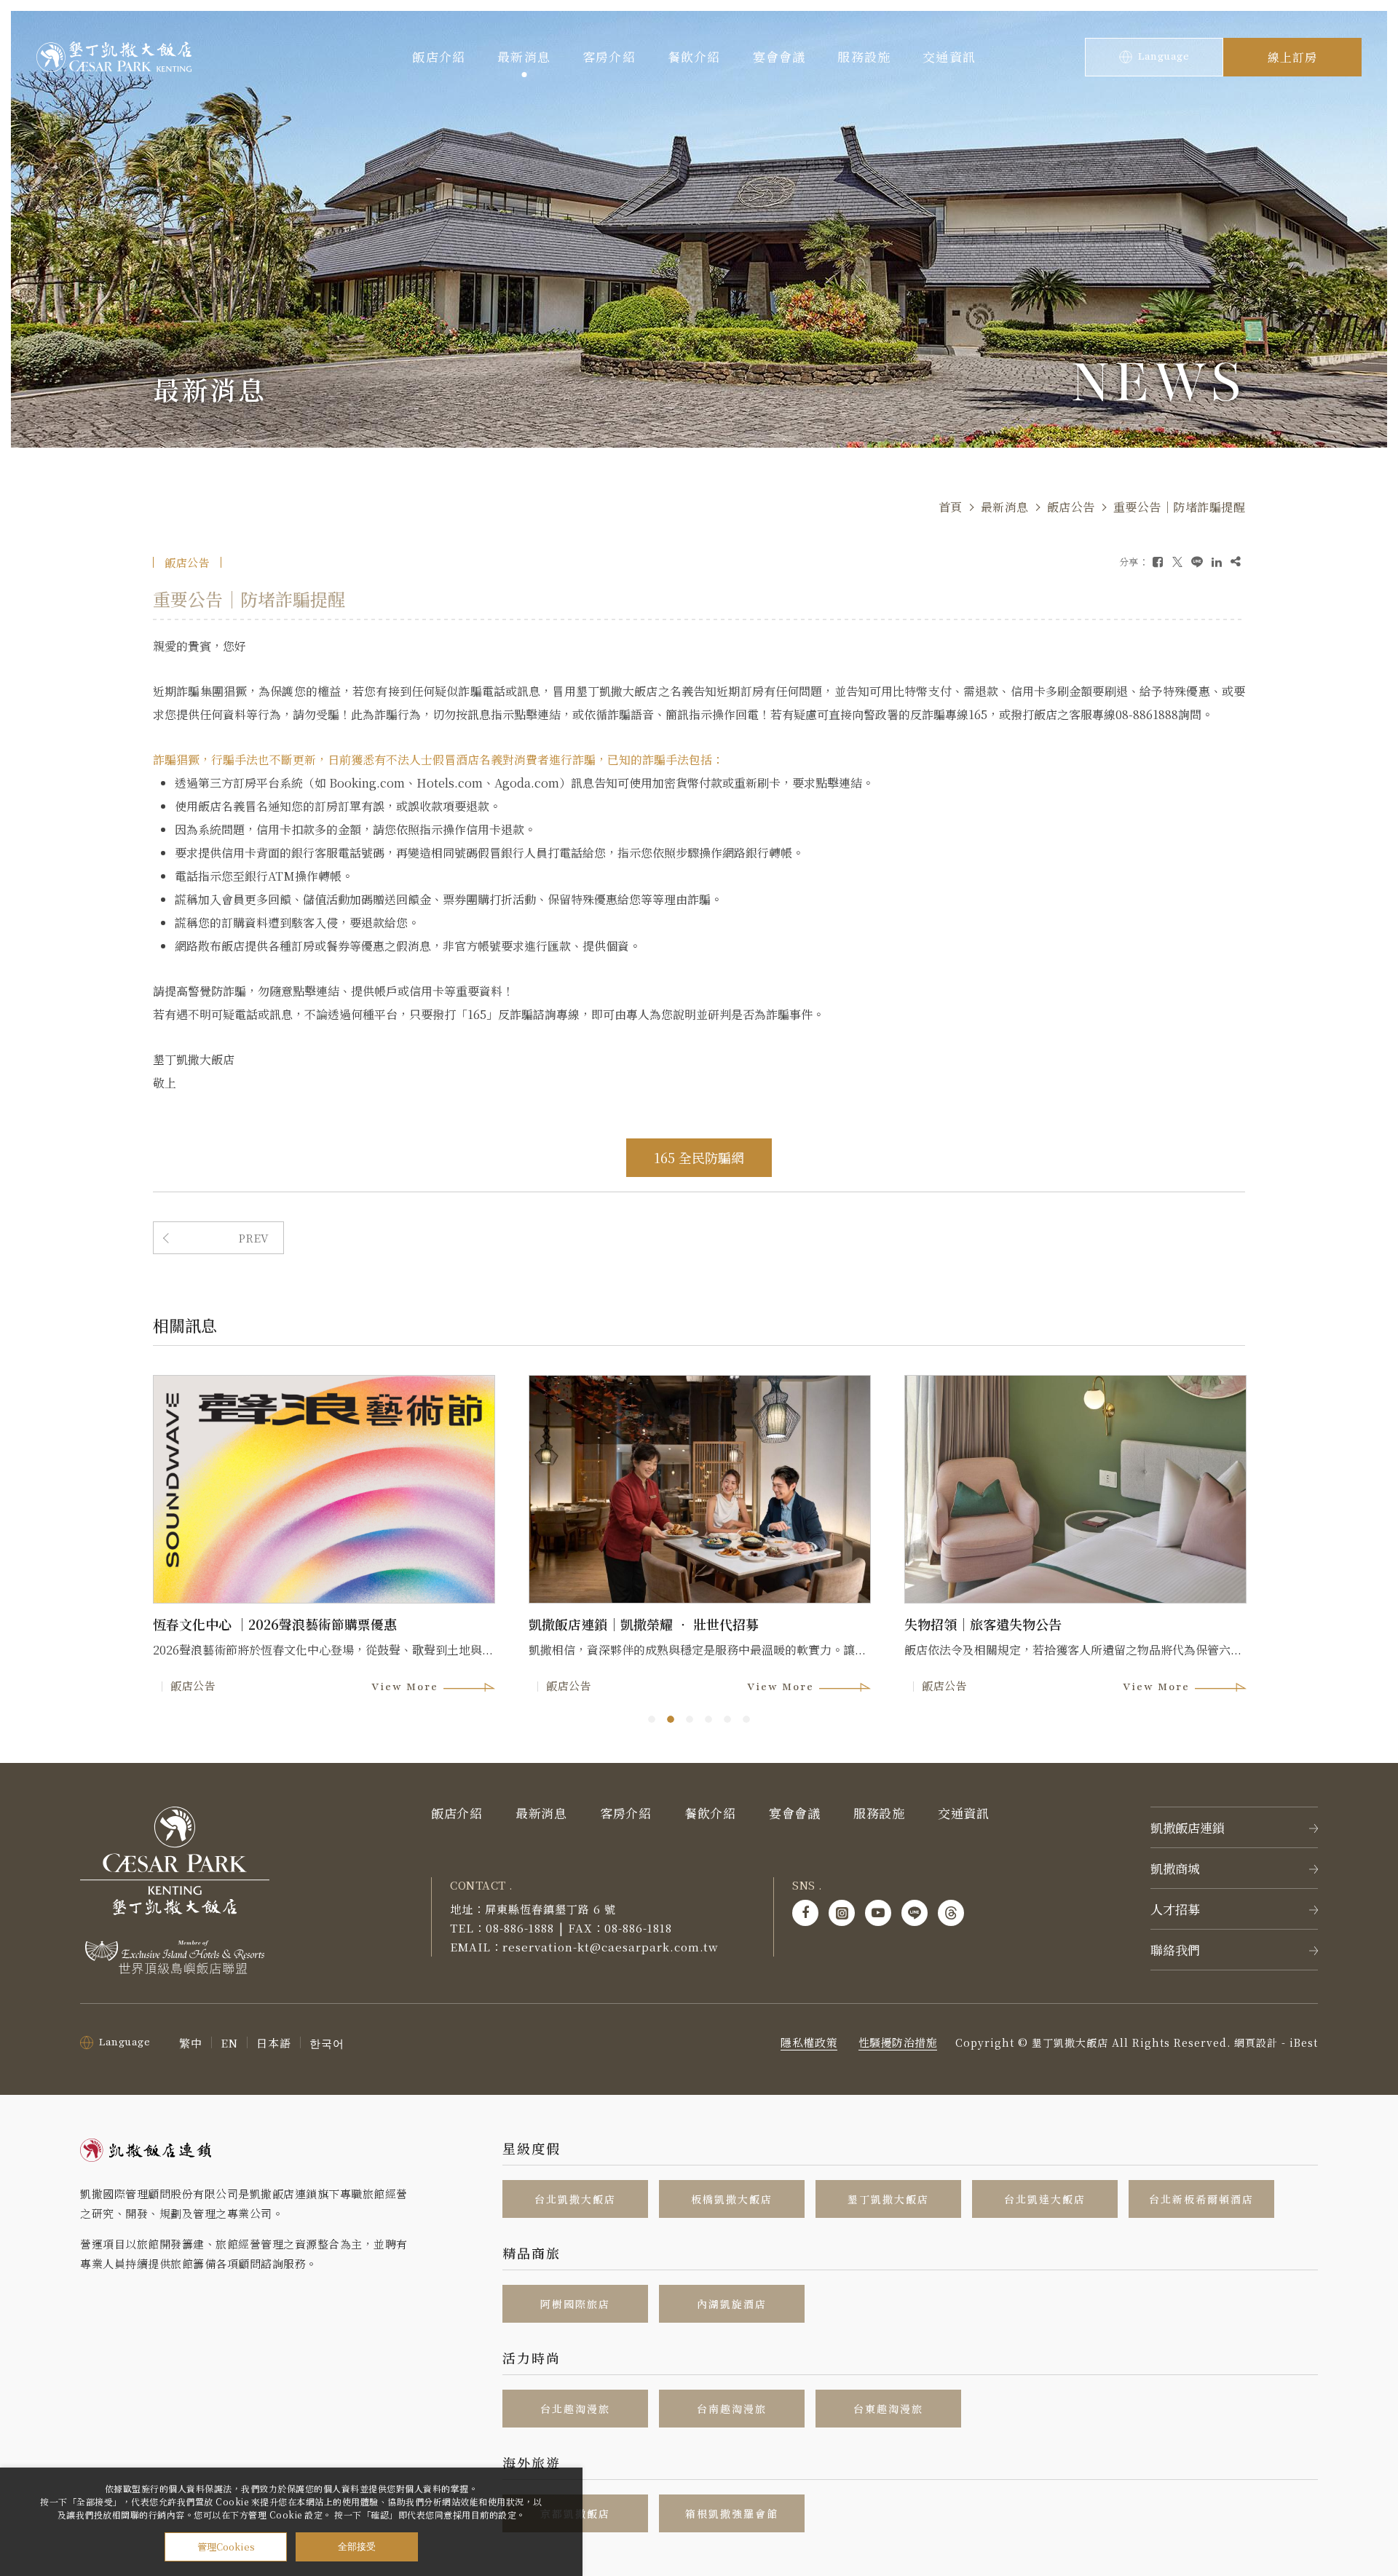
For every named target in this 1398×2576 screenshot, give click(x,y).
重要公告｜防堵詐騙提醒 (1180, 507)
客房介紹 (609, 56)
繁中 (191, 2043)
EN (229, 2043)
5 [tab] (727, 1719)
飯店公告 (1071, 507)
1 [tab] (652, 1719)
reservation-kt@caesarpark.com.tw (611, 1947)
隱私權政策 (809, 2042)
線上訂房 (1292, 57)
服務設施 (864, 56)
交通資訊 (949, 56)
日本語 (274, 2043)
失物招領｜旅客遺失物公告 (983, 1624)
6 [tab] (746, 1719)
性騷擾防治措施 (898, 2042)
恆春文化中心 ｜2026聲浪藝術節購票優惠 (275, 1624)
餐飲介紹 (694, 56)
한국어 (327, 2043)
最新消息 (524, 56)
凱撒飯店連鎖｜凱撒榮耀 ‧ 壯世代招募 (644, 1624)
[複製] (1236, 562)
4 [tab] (708, 1719)
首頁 (951, 507)
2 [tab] (671, 1719)
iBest (1304, 2042)
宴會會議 (779, 56)
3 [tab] (690, 1719)
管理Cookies (226, 2547)
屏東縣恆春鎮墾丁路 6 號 (550, 1909)
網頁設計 (1256, 2042)
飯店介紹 (439, 56)
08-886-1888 (520, 1928)
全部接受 (357, 2547)
